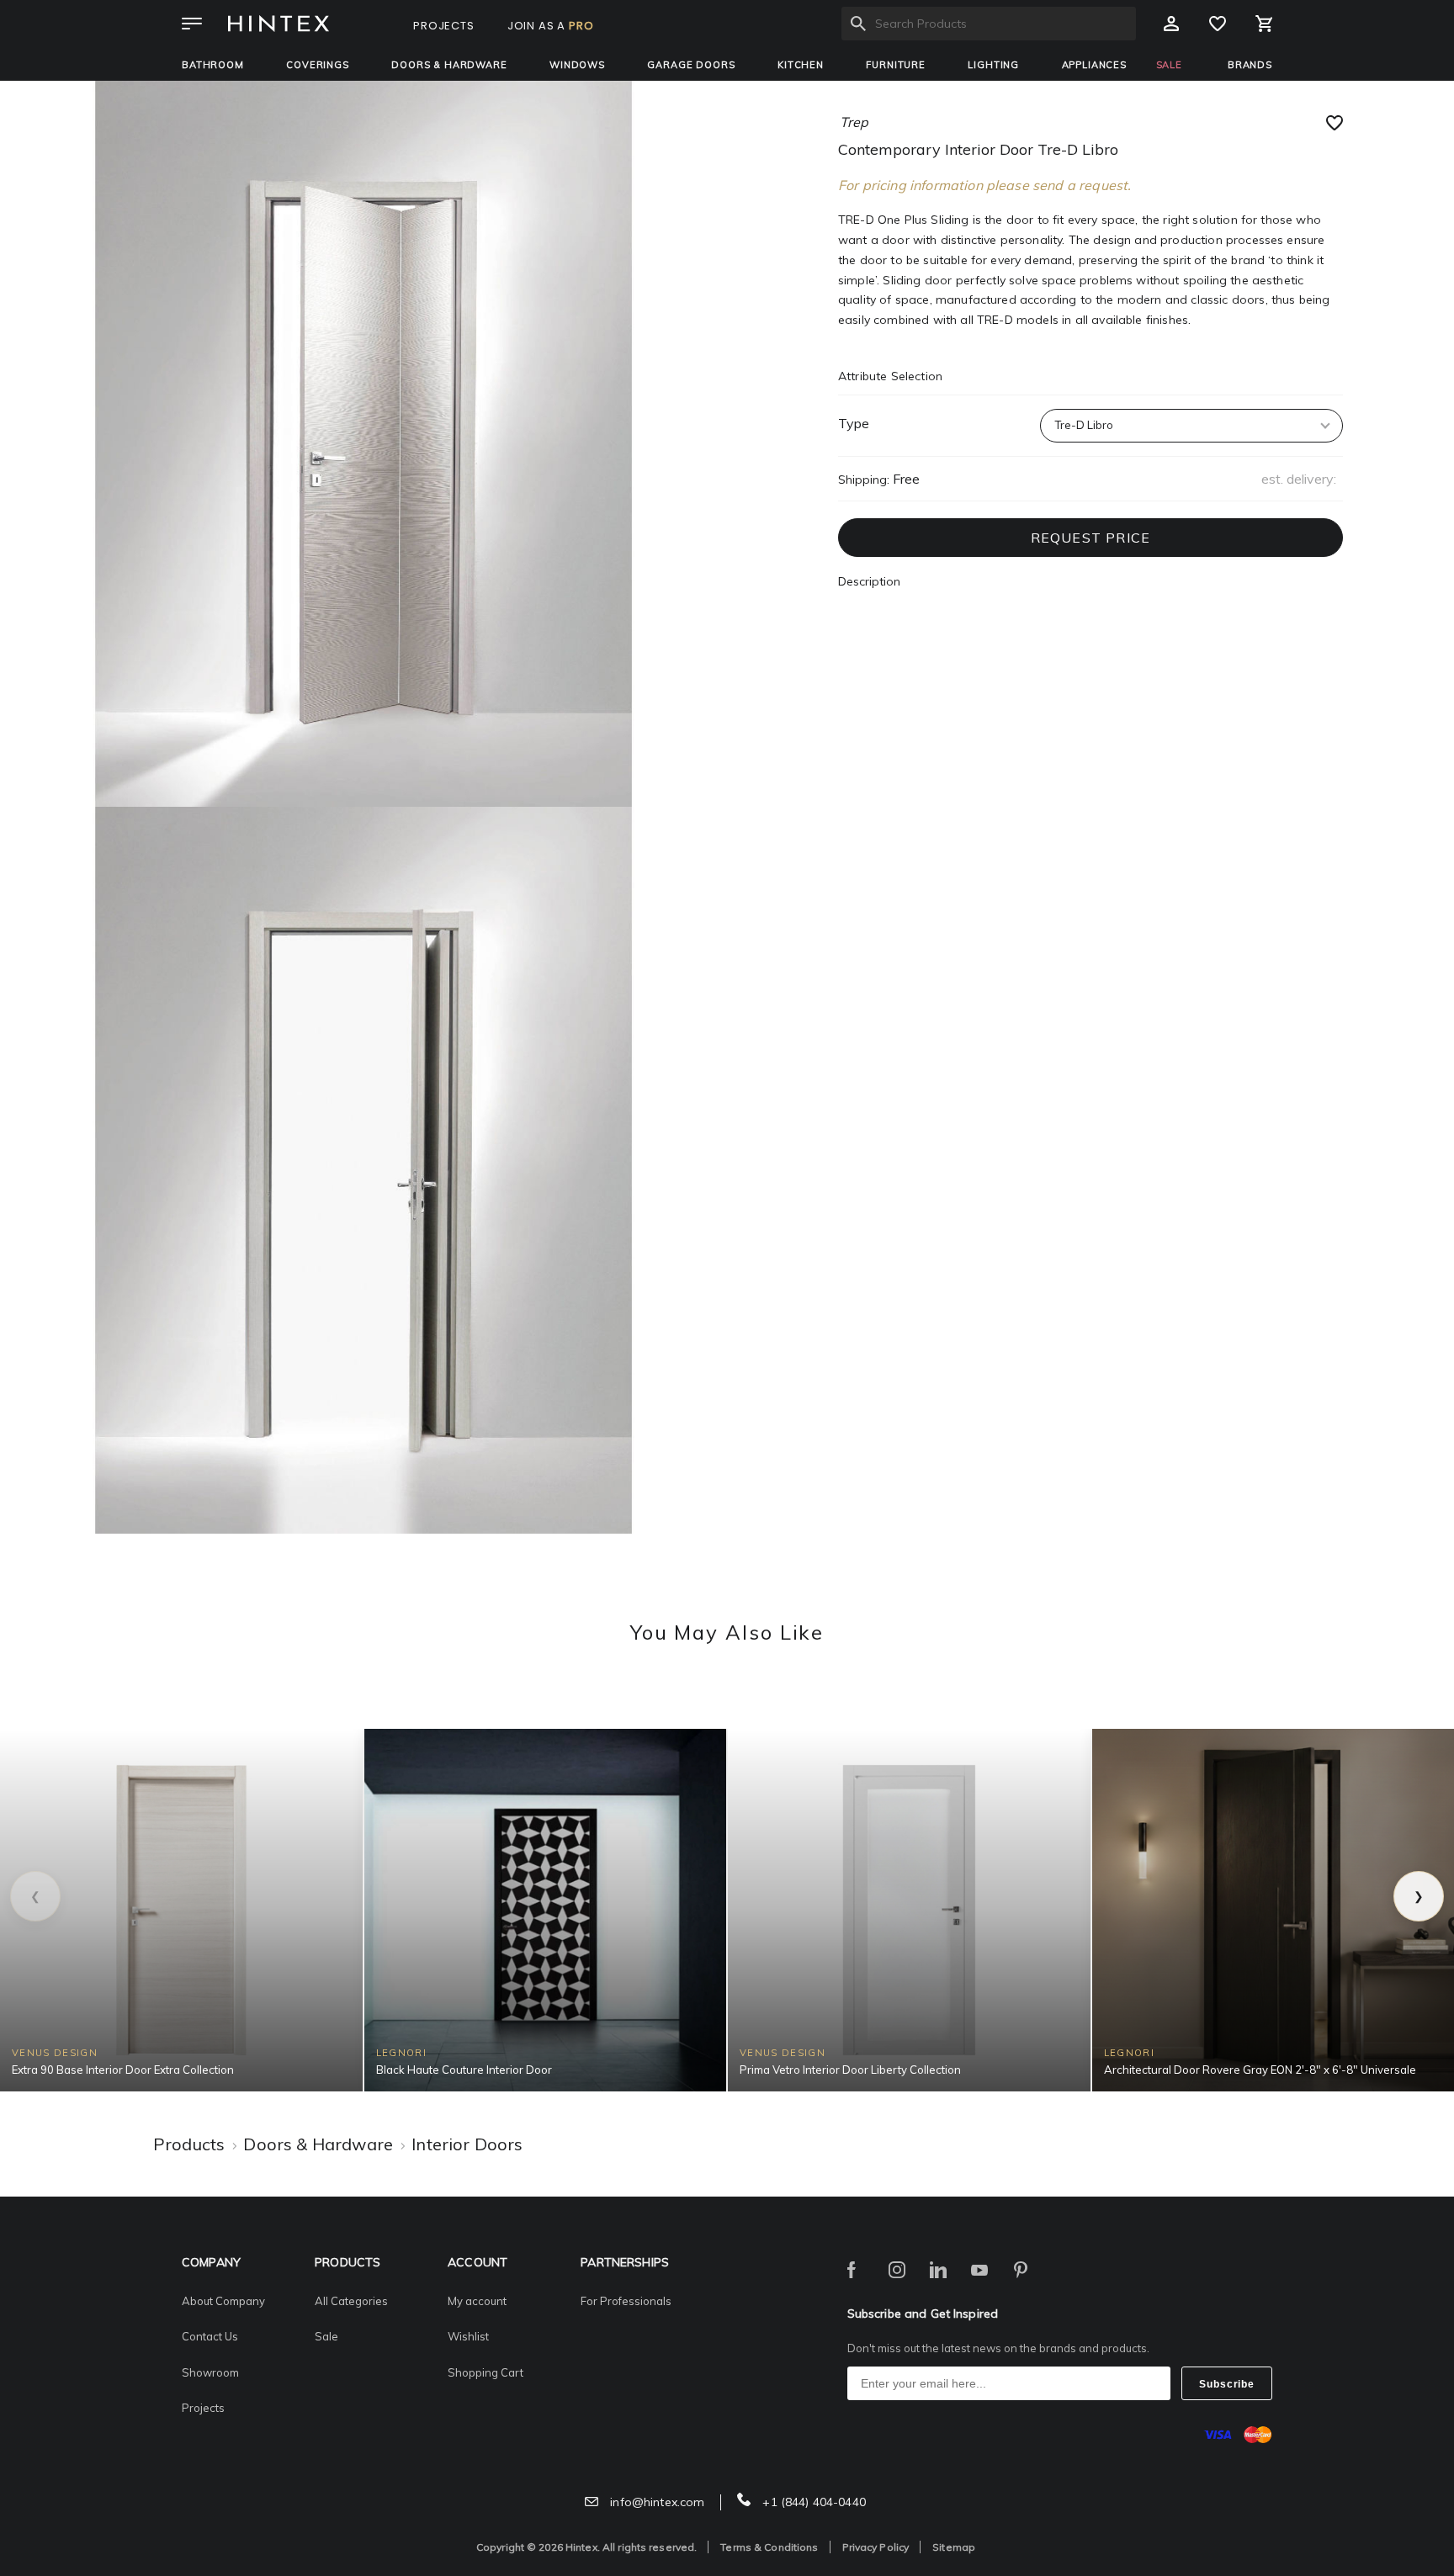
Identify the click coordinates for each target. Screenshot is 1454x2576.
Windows (577, 65)
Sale (326, 2336)
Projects (203, 2408)
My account (477, 2301)
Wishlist (468, 2336)
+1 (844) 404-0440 (812, 2502)
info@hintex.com (655, 2502)
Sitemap (954, 2547)
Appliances (1094, 65)
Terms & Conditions (769, 2547)
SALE (1169, 65)
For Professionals (626, 2301)
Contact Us (210, 2336)
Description (869, 581)
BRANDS (1250, 65)
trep (854, 122)
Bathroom (213, 65)
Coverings (318, 65)
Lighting (993, 65)
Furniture (896, 65)
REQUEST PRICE (1091, 538)
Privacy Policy (876, 2547)
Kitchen (801, 65)
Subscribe (1227, 2384)
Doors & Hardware (449, 65)
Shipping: (864, 480)
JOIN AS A (551, 26)
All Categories (351, 2301)
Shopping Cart (486, 2372)
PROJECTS (444, 26)
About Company (223, 2301)
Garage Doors (691, 65)
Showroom (210, 2372)
